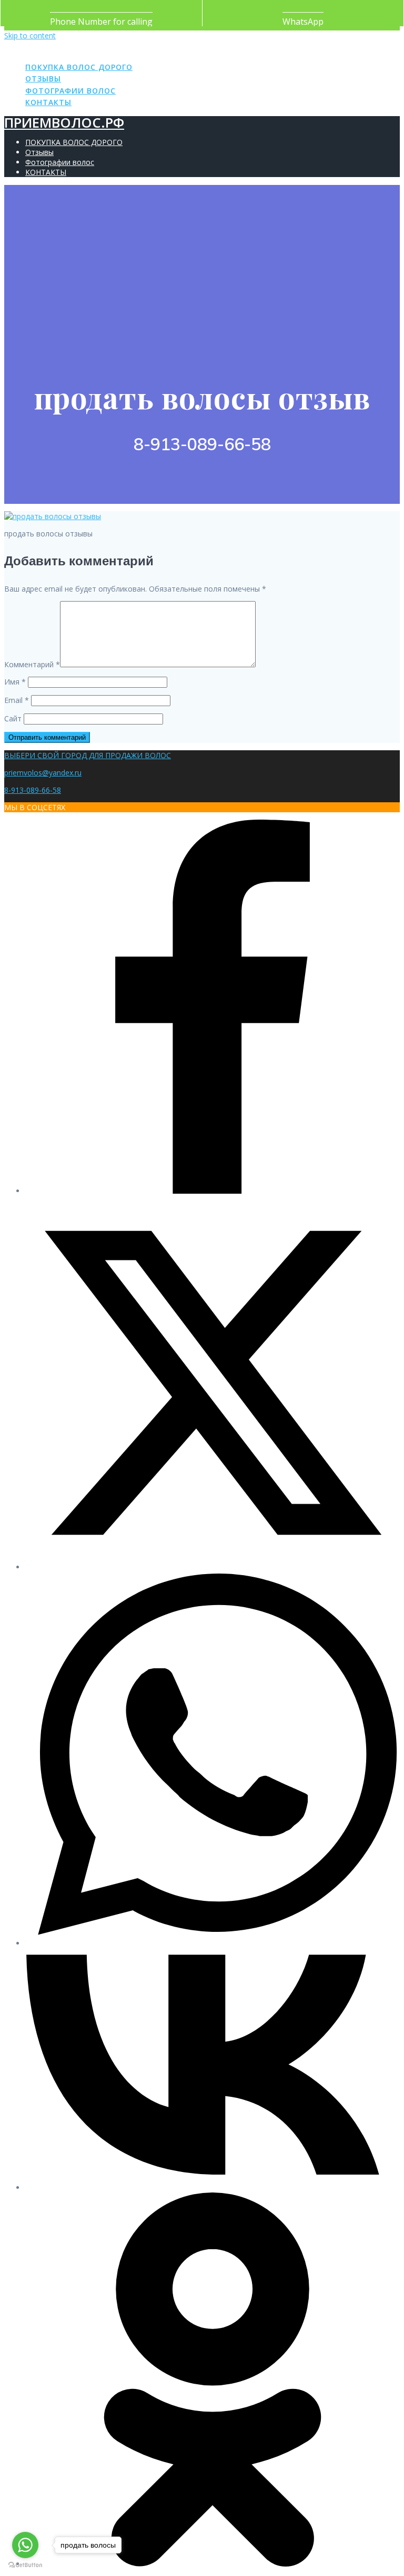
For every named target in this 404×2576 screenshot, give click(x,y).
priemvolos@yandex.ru (43, 773)
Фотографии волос (70, 91)
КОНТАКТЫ (48, 102)
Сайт (13, 718)
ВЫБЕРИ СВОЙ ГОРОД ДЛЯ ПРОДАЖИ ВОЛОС (88, 755)
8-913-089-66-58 (33, 790)
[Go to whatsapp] (25, 2545)
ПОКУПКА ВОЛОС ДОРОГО (79, 67)
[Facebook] (213, 1191)
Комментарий (32, 664)
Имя (15, 682)
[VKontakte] (213, 2187)
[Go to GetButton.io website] (25, 2565)
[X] (213, 1567)
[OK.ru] (213, 2564)
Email (17, 700)
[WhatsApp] (213, 1943)
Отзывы (43, 79)
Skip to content (30, 35)
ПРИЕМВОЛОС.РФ (64, 47)
